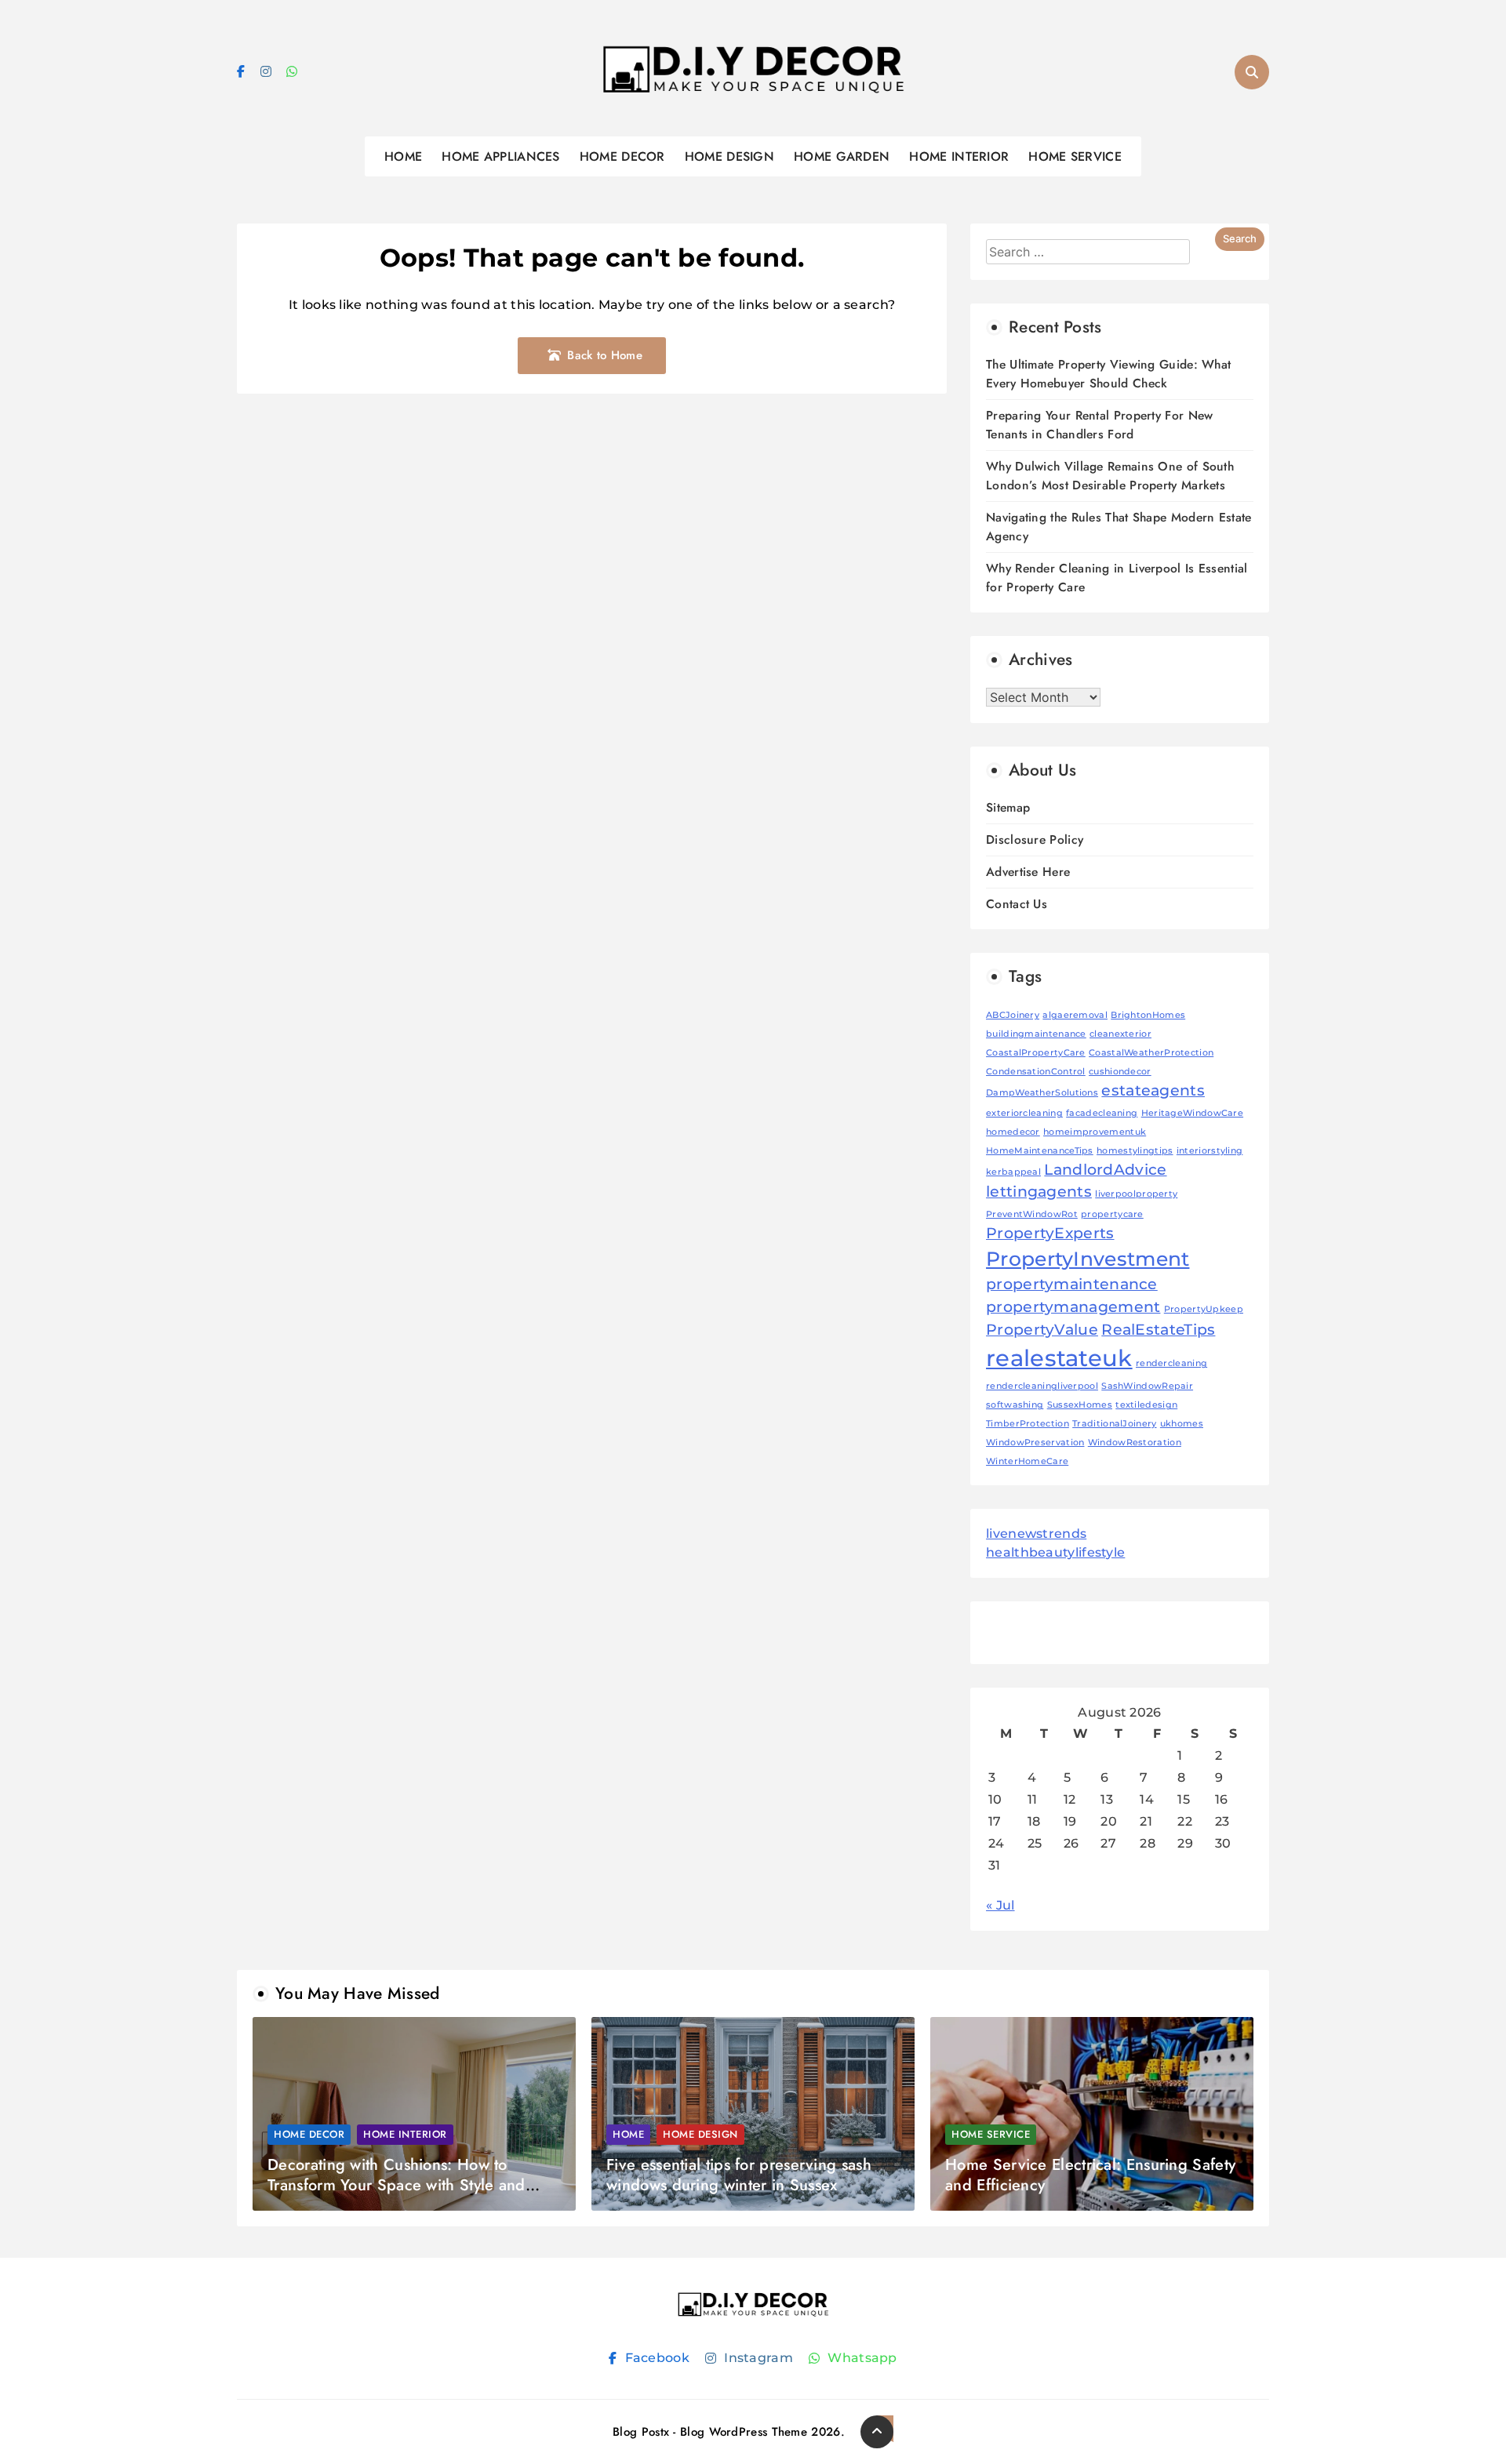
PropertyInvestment (1088, 1259)
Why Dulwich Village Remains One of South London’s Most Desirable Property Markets (1110, 476)
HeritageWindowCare (1192, 1113)
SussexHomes (1080, 1405)
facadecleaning (1102, 1113)
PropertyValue (1042, 1330)
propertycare (1112, 1214)
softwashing (1015, 1405)
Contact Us (1017, 904)
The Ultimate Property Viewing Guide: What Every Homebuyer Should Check (1108, 374)
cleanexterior (1120, 1034)
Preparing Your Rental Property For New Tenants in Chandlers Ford (1099, 425)
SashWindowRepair (1147, 1386)
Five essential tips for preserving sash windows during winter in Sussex (739, 2175)
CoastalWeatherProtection (1151, 1053)
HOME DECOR (622, 156)
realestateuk (1059, 1358)
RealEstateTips (1158, 1330)
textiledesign (1146, 1405)
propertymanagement (1073, 1307)
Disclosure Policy (1035, 840)
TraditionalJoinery (1114, 1424)
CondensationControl (1036, 1072)
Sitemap (1008, 807)
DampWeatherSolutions (1042, 1093)
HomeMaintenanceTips (1040, 1151)
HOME (403, 156)
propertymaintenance (1072, 1284)
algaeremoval (1075, 1015)
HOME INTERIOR (959, 156)
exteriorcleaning (1024, 1113)
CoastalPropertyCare (1036, 1053)
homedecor (1013, 1132)
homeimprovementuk (1095, 1132)
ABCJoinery (1013, 1015)
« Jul (1000, 1905)
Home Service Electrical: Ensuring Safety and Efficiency (1090, 2175)
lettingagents (1039, 1192)
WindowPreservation (1035, 1443)
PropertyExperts (1050, 1233)
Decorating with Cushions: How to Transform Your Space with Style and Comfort (397, 2185)
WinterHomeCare (1027, 1461)
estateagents (1153, 1090)
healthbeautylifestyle (1055, 1552)
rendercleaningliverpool (1042, 1386)
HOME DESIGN (729, 156)
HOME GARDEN (842, 156)
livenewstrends (1036, 1534)
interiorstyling (1210, 1151)
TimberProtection (1028, 1424)
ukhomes (1182, 1424)
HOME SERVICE (1075, 156)
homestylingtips (1135, 1151)
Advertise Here (1028, 872)
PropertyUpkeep (1204, 1309)
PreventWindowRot (1032, 1214)
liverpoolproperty (1136, 1194)
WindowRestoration (1135, 1443)
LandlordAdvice (1105, 1170)
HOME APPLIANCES (501, 156)
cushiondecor (1120, 1072)
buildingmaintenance (1036, 1034)
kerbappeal (1013, 1172)
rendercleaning (1171, 1363)
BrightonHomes (1148, 1015)
